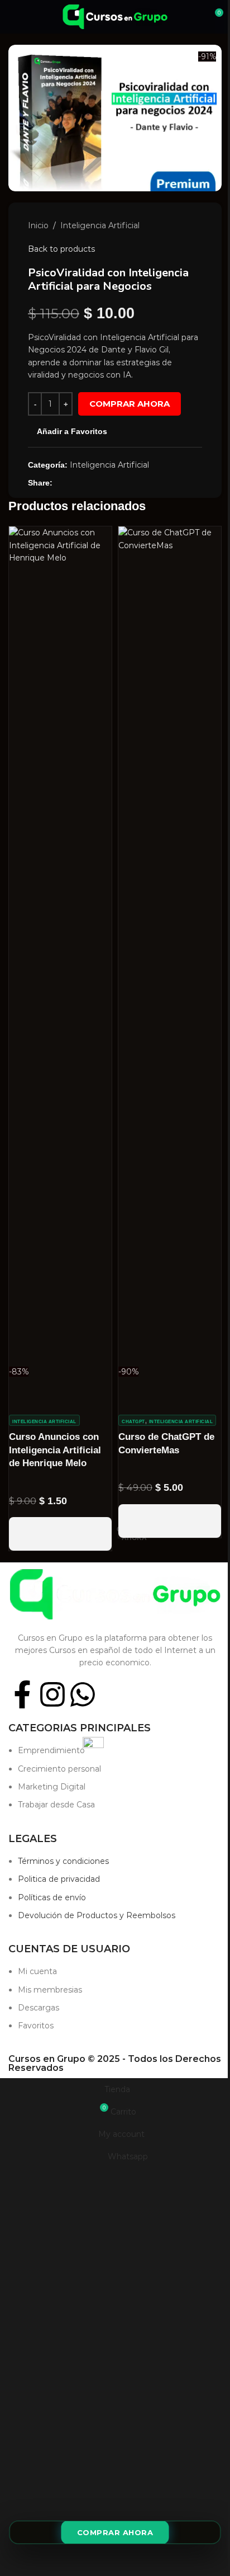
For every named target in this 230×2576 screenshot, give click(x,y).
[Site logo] (115, 16)
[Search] (194, 17)
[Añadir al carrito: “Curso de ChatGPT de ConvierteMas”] (170, 1521)
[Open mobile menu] (13, 17)
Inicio (38, 225)
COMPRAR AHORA (130, 404)
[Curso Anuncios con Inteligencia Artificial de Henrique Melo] (60, 945)
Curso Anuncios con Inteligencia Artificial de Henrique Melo (55, 1450)
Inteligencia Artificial (100, 225)
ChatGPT (133, 1422)
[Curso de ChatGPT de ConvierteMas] (170, 945)
